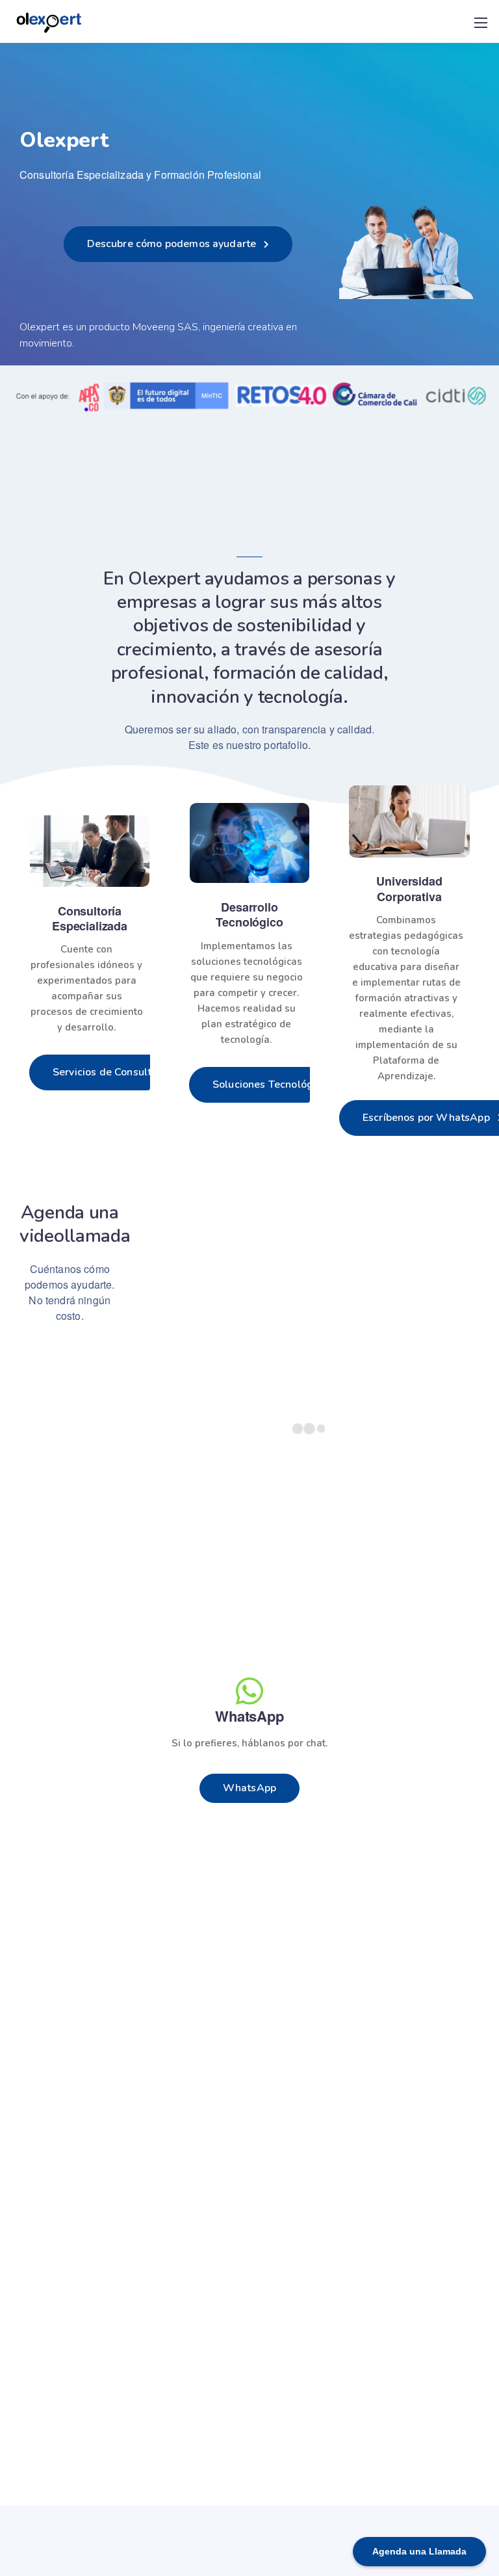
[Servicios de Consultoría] (90, 851)
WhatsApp (249, 1788)
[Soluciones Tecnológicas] (249, 843)
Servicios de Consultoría (111, 1072)
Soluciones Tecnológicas (273, 1084)
